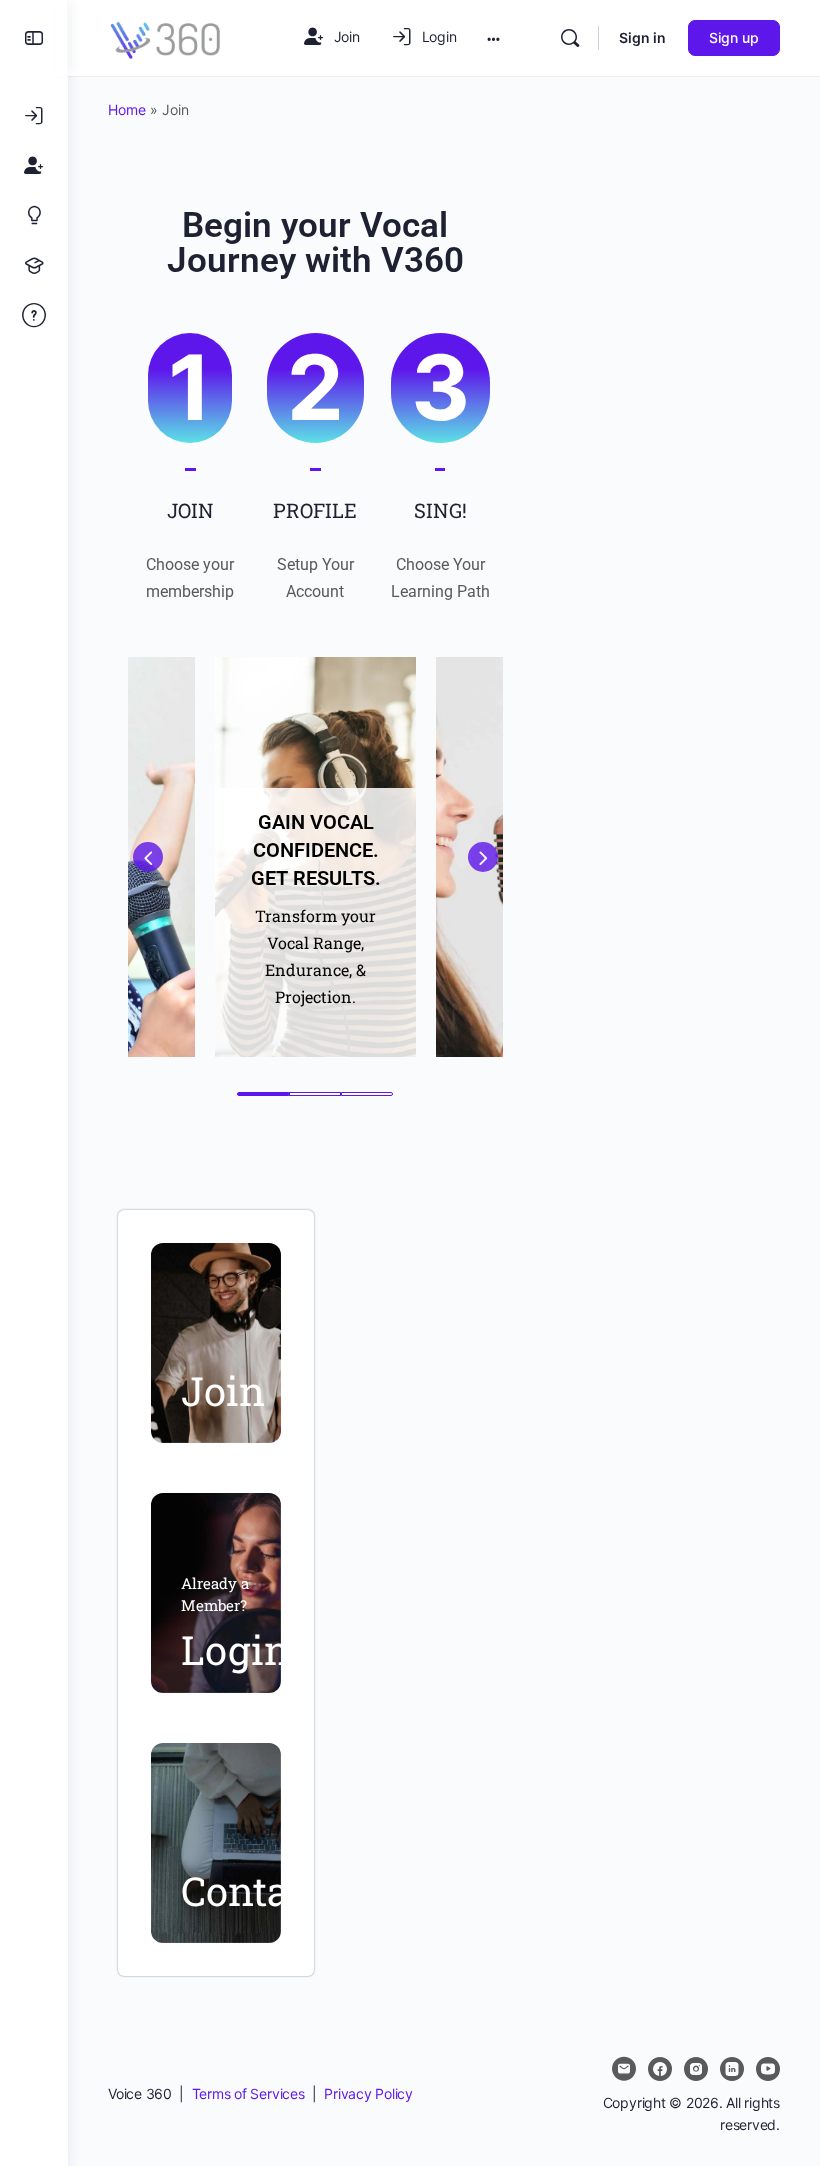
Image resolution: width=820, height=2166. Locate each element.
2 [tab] (315, 1094)
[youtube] (768, 2069)
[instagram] (696, 2069)
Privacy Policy (368, 2093)
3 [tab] (367, 1094)
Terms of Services (248, 2093)
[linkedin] (732, 2069)
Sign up (734, 37)
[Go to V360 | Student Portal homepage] (165, 36)
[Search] (570, 38)
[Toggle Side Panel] (34, 38)
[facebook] (660, 2069)
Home (127, 109)
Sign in (642, 37)
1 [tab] (263, 1094)
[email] (624, 2069)
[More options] (493, 38)
